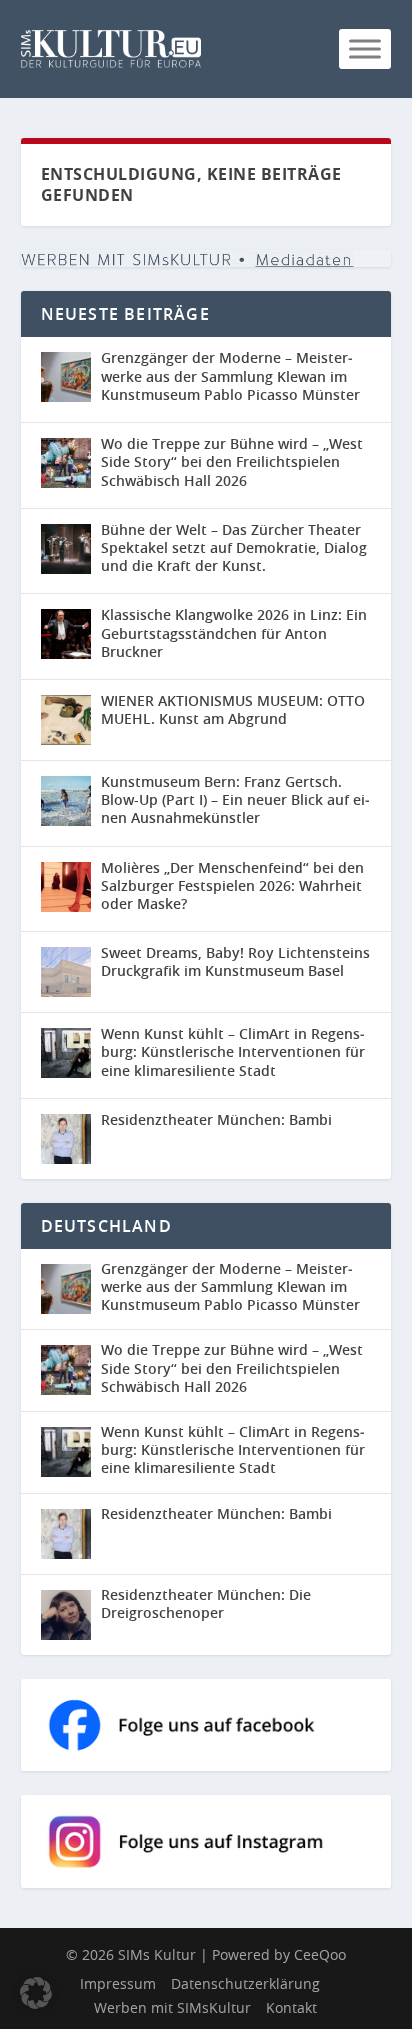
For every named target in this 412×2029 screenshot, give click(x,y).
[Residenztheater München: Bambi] (66, 1139)
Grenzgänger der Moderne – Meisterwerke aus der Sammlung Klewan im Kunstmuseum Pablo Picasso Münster (230, 375)
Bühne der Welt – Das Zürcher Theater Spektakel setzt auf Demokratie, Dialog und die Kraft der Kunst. (234, 547)
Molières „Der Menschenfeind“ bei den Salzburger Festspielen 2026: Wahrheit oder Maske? (232, 885)
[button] (36, 1993)
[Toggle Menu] (365, 48)
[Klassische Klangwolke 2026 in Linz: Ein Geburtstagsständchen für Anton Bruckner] (66, 634)
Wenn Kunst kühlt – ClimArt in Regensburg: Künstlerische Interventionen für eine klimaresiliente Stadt (233, 1051)
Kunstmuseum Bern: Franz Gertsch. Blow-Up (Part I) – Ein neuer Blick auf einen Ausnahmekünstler (235, 799)
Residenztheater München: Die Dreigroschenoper (206, 1603)
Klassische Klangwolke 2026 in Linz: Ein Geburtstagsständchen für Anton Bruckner (234, 632)
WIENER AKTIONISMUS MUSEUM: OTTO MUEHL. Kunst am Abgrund (233, 709)
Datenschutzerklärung (245, 1983)
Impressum (118, 1983)
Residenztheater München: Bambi (216, 1119)
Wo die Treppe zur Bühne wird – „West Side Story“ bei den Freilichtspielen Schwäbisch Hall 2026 (232, 461)
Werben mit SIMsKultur (172, 2007)
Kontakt (291, 2007)
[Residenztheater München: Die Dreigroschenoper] (71, 1615)
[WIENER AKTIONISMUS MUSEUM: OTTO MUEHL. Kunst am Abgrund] (66, 720)
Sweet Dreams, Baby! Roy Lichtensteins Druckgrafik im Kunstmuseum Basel (235, 961)
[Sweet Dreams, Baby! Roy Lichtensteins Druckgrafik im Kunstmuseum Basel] (66, 972)
